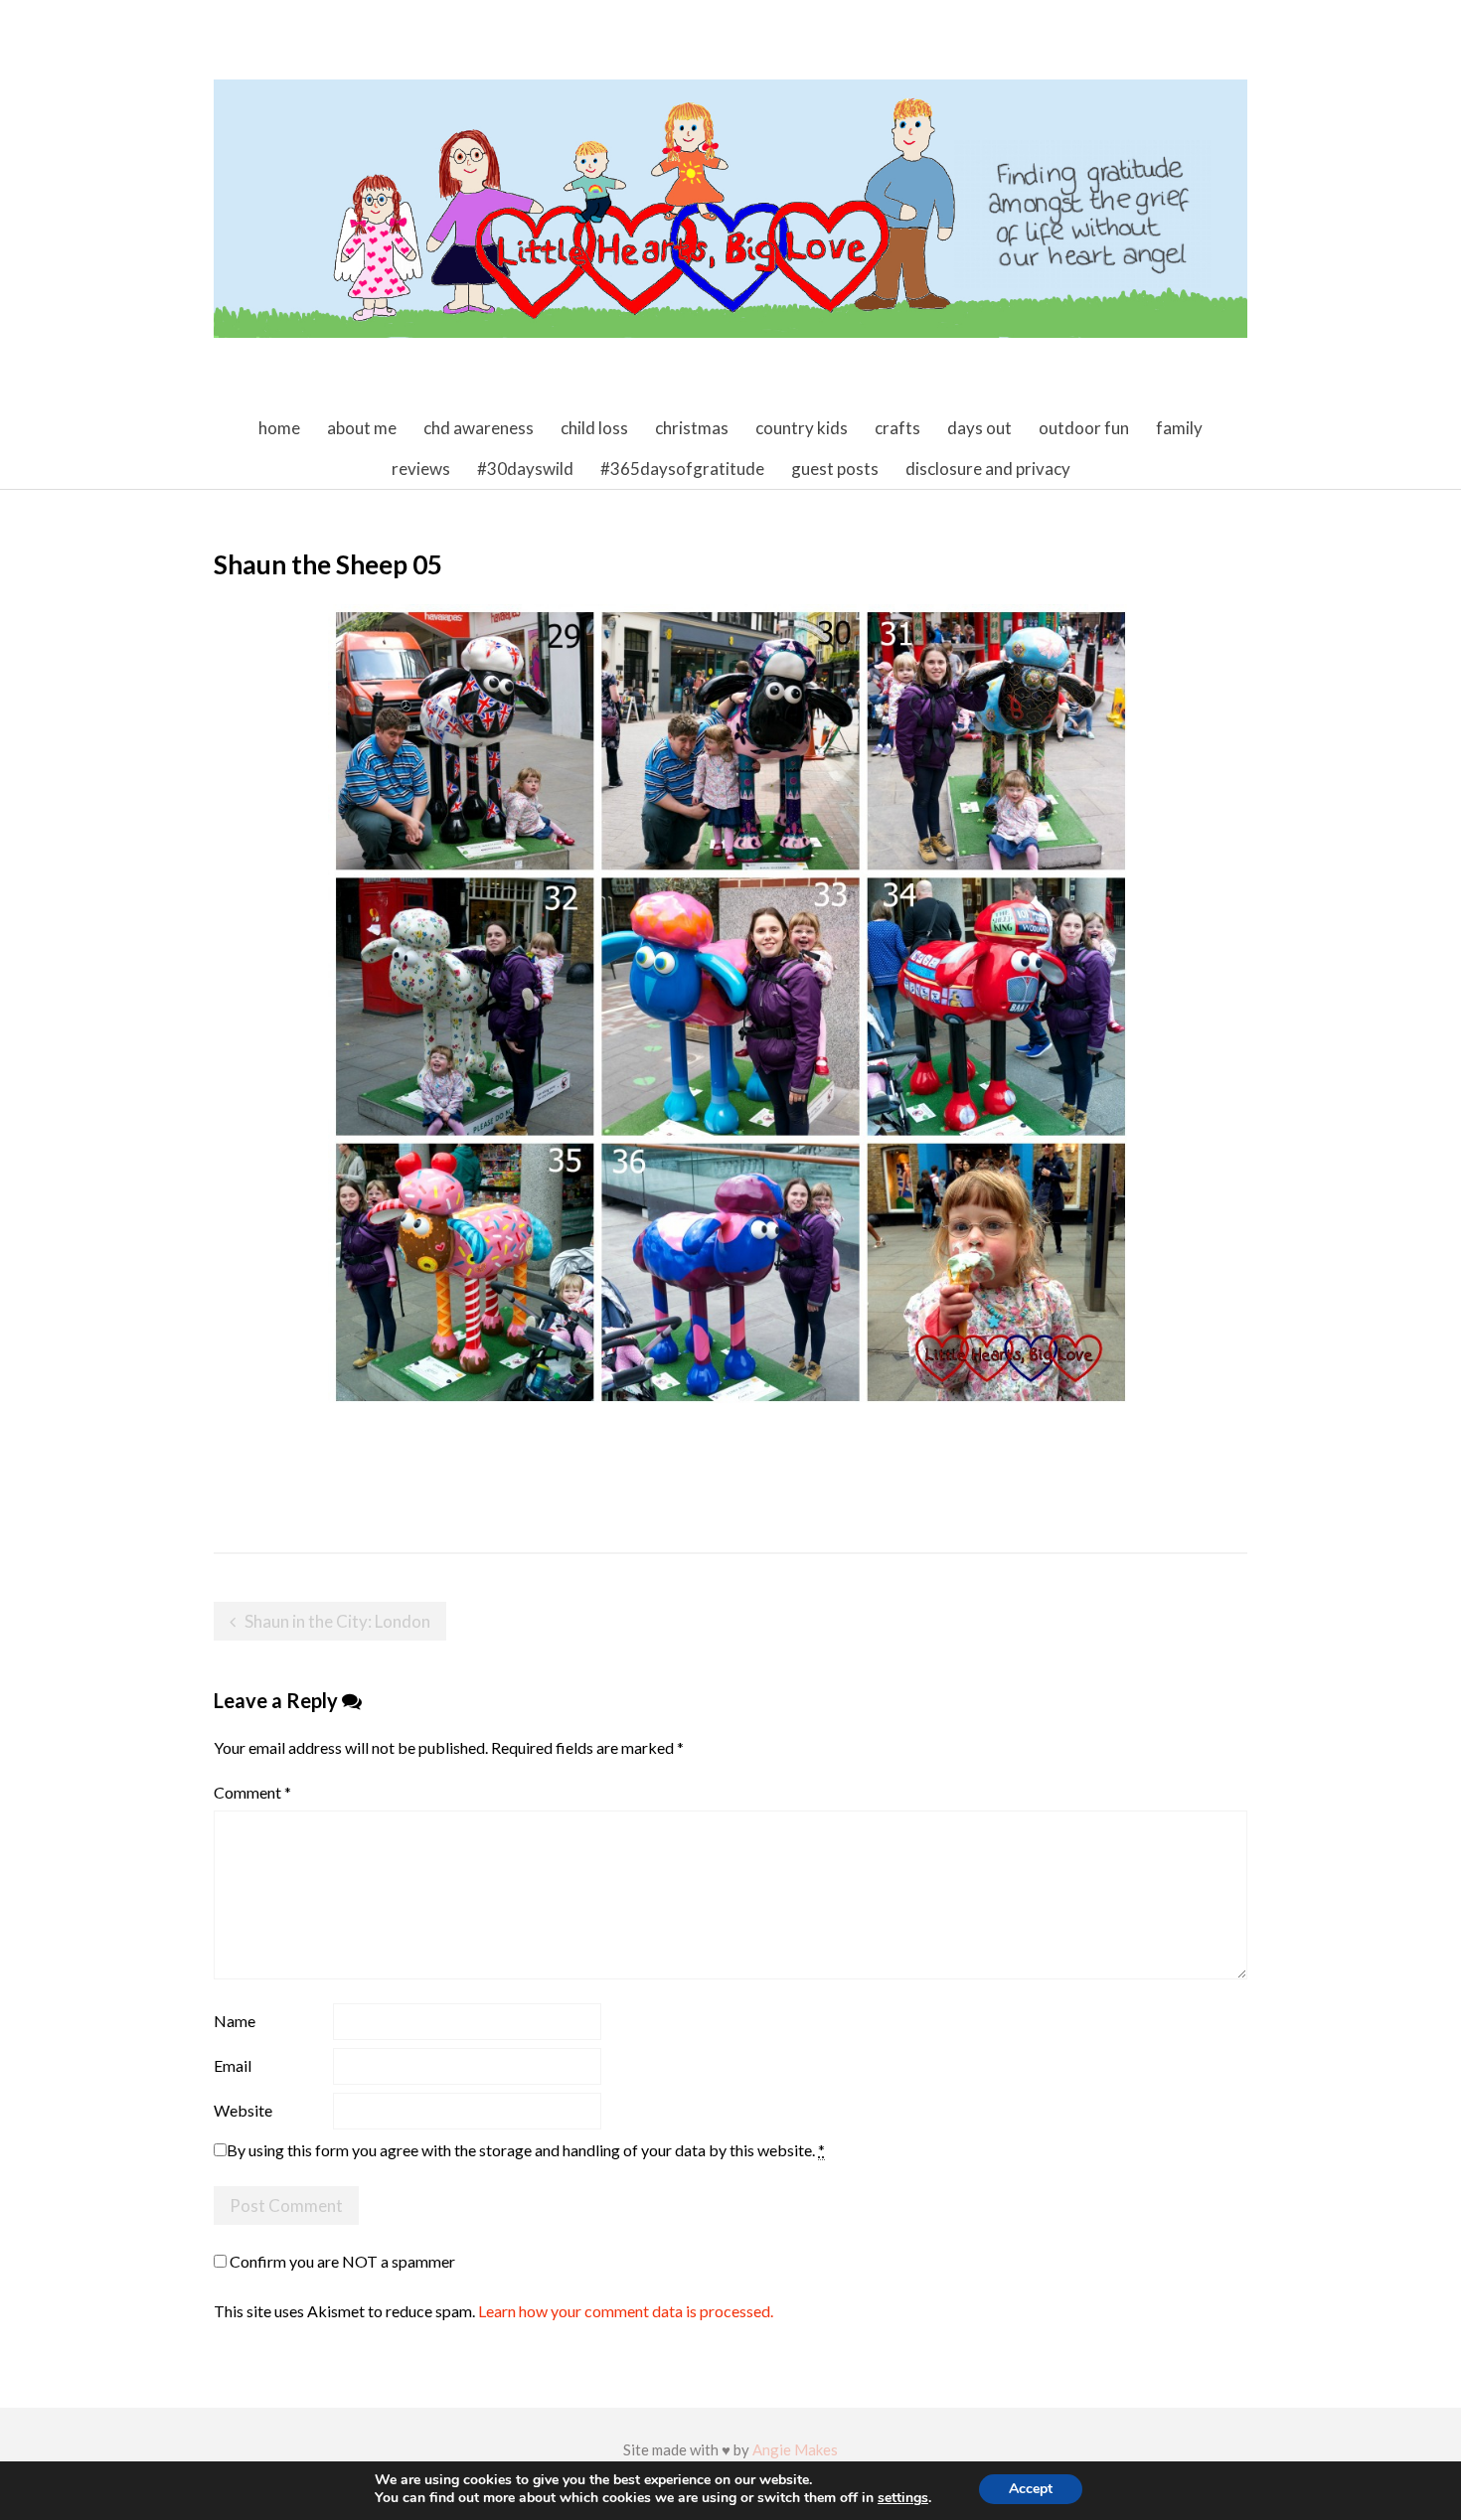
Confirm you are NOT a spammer (341, 2261)
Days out (979, 428)
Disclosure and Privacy (988, 469)
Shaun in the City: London (337, 1621)
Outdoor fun (1084, 428)
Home (279, 428)
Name (235, 2021)
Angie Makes (795, 2449)
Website (243, 2110)
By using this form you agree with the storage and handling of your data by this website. (526, 2150)
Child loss (594, 428)
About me (362, 428)
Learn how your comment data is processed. (626, 2311)
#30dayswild (525, 469)
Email (233, 2065)
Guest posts (835, 469)
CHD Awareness (479, 428)
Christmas (692, 428)
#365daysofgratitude (682, 469)
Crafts (897, 428)
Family (1179, 428)
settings (903, 2498)
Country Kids (802, 428)
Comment (252, 1792)
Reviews (421, 469)
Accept (1031, 2489)
